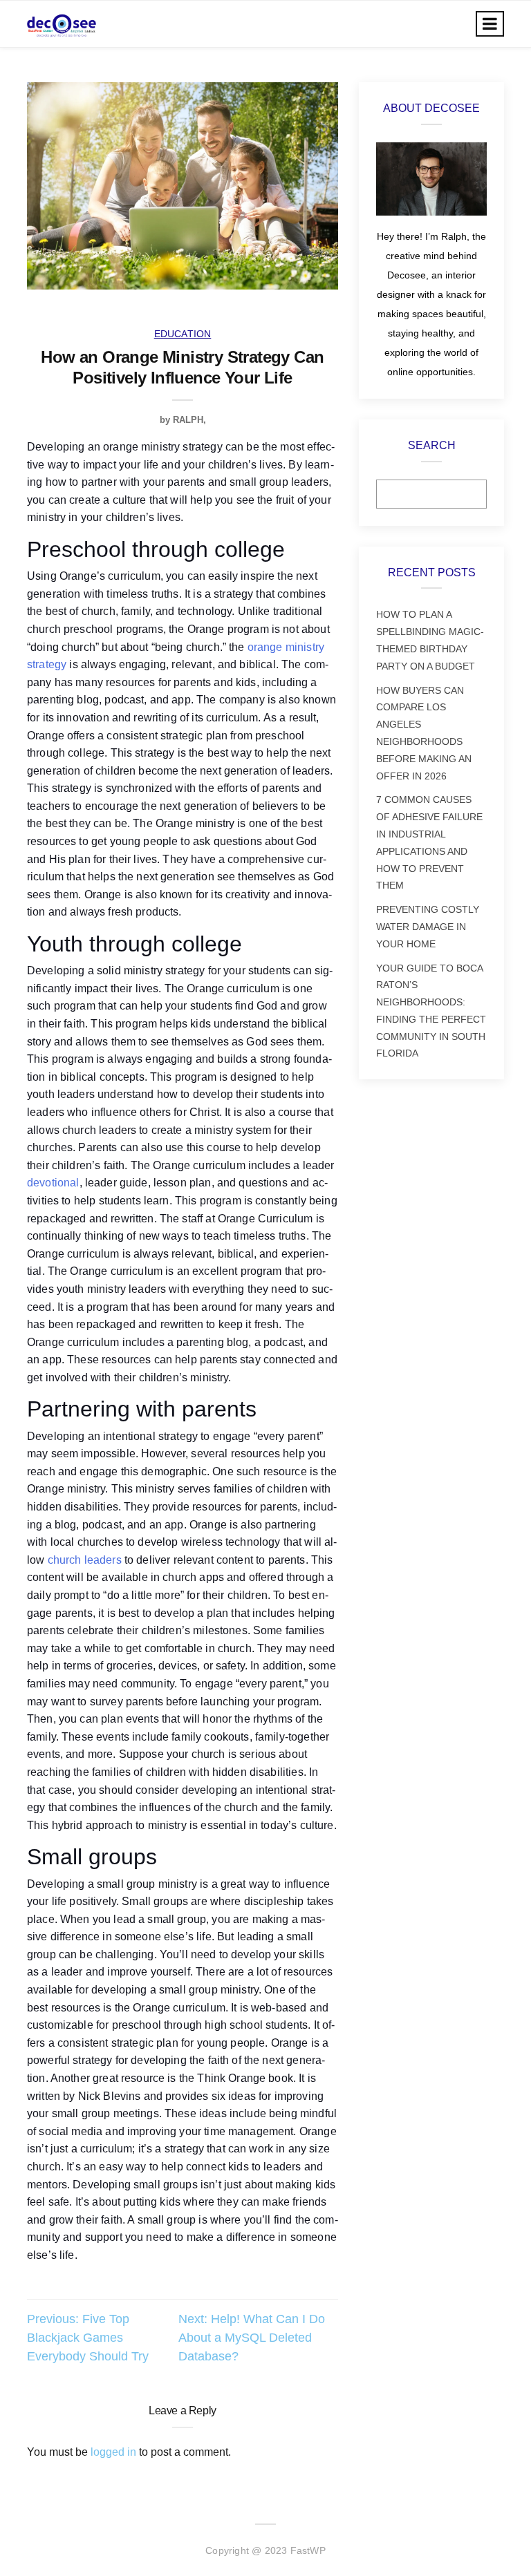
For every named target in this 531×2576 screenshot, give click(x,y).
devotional (53, 1183)
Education (183, 334)
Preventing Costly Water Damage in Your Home (428, 927)
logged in (113, 2452)
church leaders (85, 1560)
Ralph (188, 420)
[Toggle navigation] (490, 24)
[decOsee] (62, 24)
